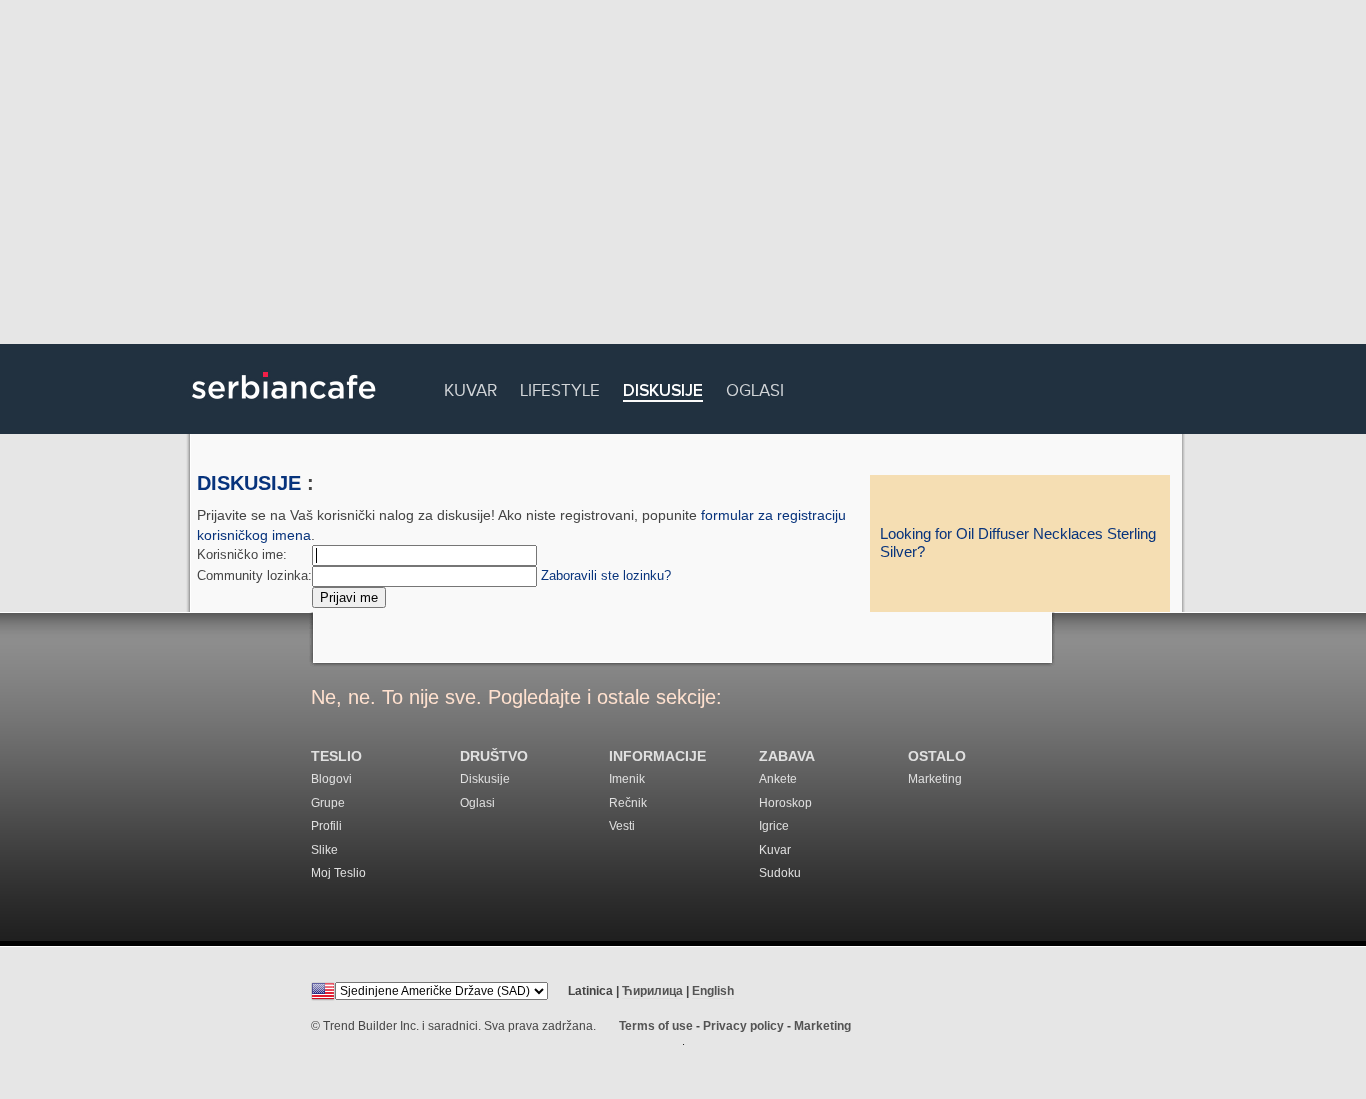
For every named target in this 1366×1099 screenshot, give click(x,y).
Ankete (778, 779)
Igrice (774, 826)
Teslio (336, 756)
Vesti (622, 826)
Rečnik (628, 803)
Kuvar (470, 387)
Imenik (627, 779)
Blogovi (331, 779)
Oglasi (755, 387)
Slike (324, 850)
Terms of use (656, 1026)
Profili (326, 826)
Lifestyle (560, 387)
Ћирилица (652, 991)
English (713, 991)
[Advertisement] (683, 175)
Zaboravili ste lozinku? (606, 575)
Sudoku (780, 873)
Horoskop (785, 803)
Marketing (935, 779)
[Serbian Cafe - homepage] (284, 406)
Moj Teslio (338, 873)
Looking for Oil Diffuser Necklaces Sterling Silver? (1018, 543)
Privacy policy (743, 1026)
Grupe (328, 803)
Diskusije (663, 391)
